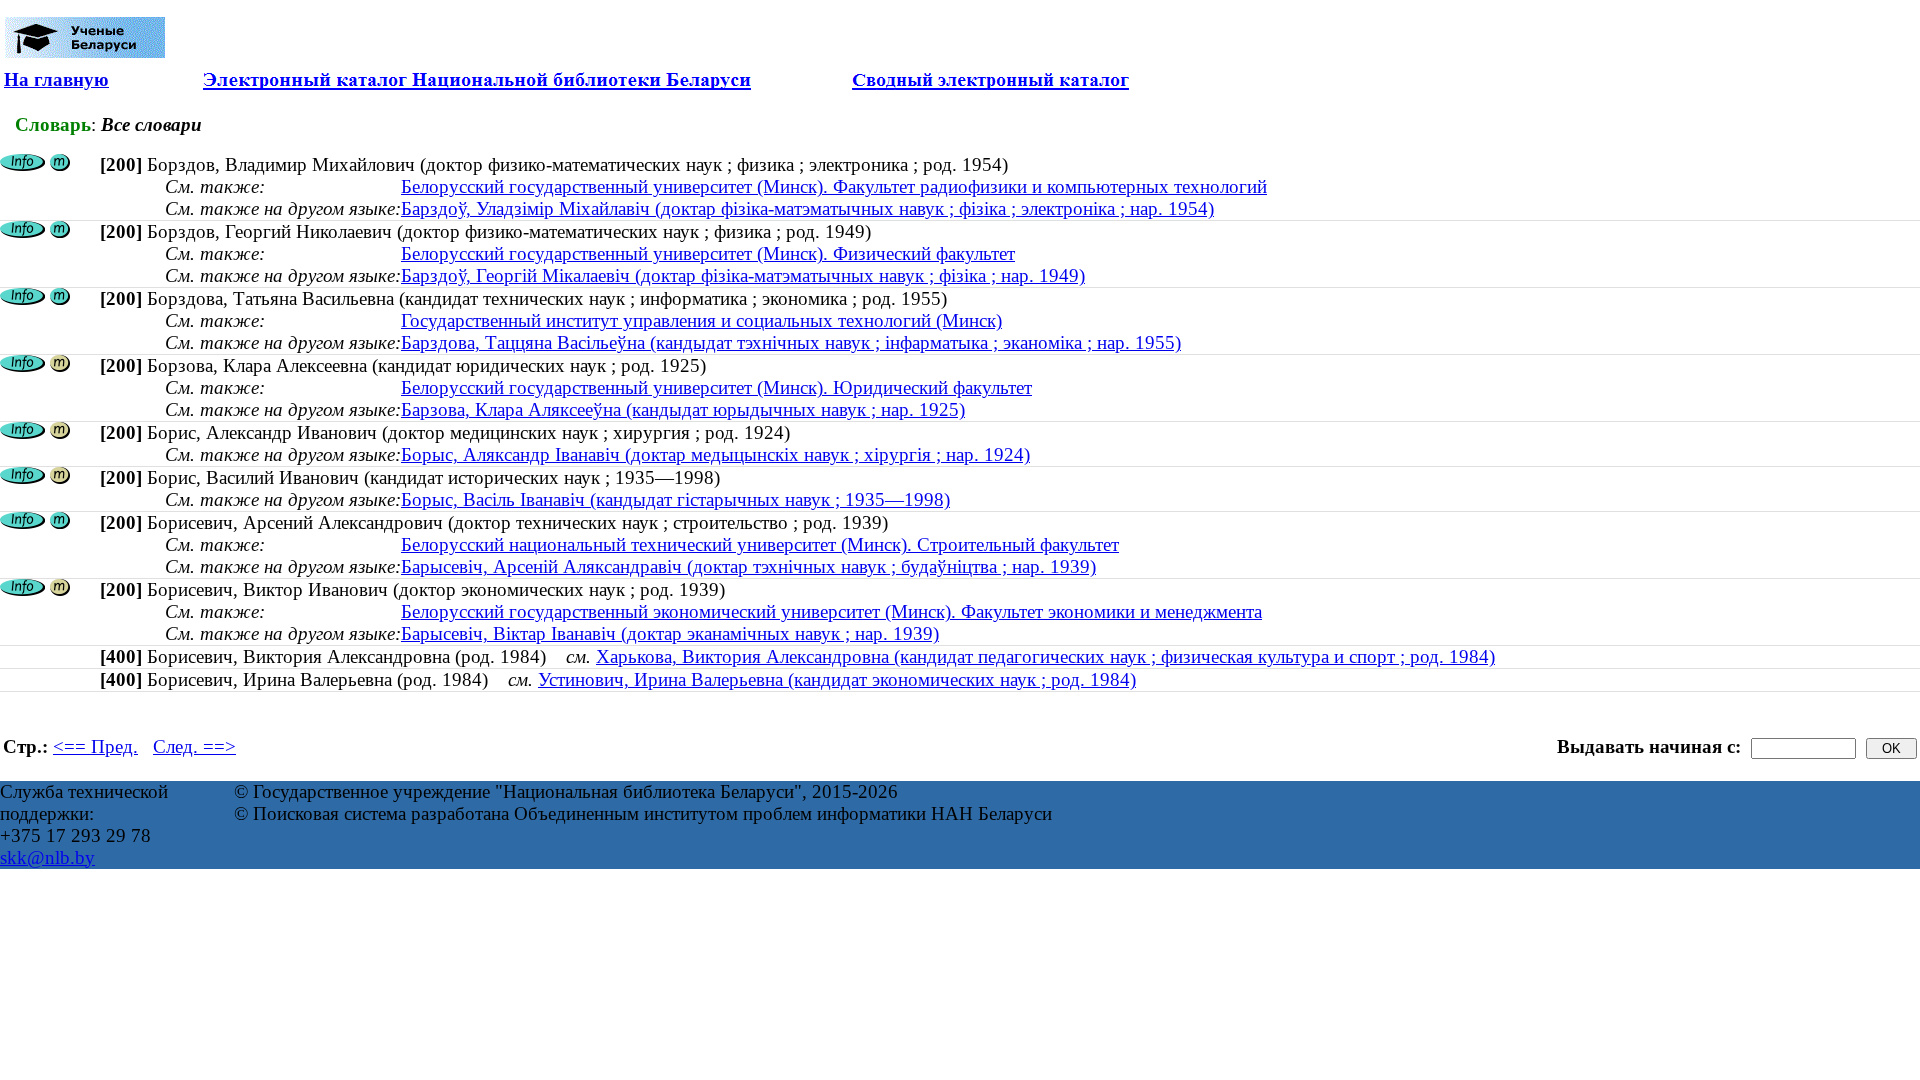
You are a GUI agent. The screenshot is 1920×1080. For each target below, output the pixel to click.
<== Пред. (95, 746)
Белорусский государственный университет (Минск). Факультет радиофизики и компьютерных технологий (834, 186)
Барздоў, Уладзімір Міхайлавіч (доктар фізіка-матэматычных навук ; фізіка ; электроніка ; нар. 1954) (807, 208)
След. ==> (194, 746)
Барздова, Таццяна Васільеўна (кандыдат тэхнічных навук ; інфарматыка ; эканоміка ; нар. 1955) (791, 342)
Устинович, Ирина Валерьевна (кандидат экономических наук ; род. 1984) (837, 679)
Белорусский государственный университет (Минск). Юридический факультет (716, 387)
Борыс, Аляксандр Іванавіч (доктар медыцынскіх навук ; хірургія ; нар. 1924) (715, 454)
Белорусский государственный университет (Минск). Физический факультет (708, 253)
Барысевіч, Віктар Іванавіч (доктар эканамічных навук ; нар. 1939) (670, 633)
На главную (56, 79)
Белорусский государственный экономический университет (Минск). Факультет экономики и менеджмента (831, 611)
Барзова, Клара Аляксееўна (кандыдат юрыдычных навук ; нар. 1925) (683, 409)
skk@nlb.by (47, 857)
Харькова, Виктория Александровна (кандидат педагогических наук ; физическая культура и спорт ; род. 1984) (1045, 656)
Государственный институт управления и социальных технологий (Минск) (701, 320)
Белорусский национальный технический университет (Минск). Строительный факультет (760, 544)
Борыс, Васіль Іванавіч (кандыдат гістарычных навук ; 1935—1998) (675, 499)
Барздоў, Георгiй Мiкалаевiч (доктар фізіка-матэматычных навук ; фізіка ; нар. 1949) (743, 275)
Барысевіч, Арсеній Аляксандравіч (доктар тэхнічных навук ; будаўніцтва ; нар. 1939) (748, 566)
